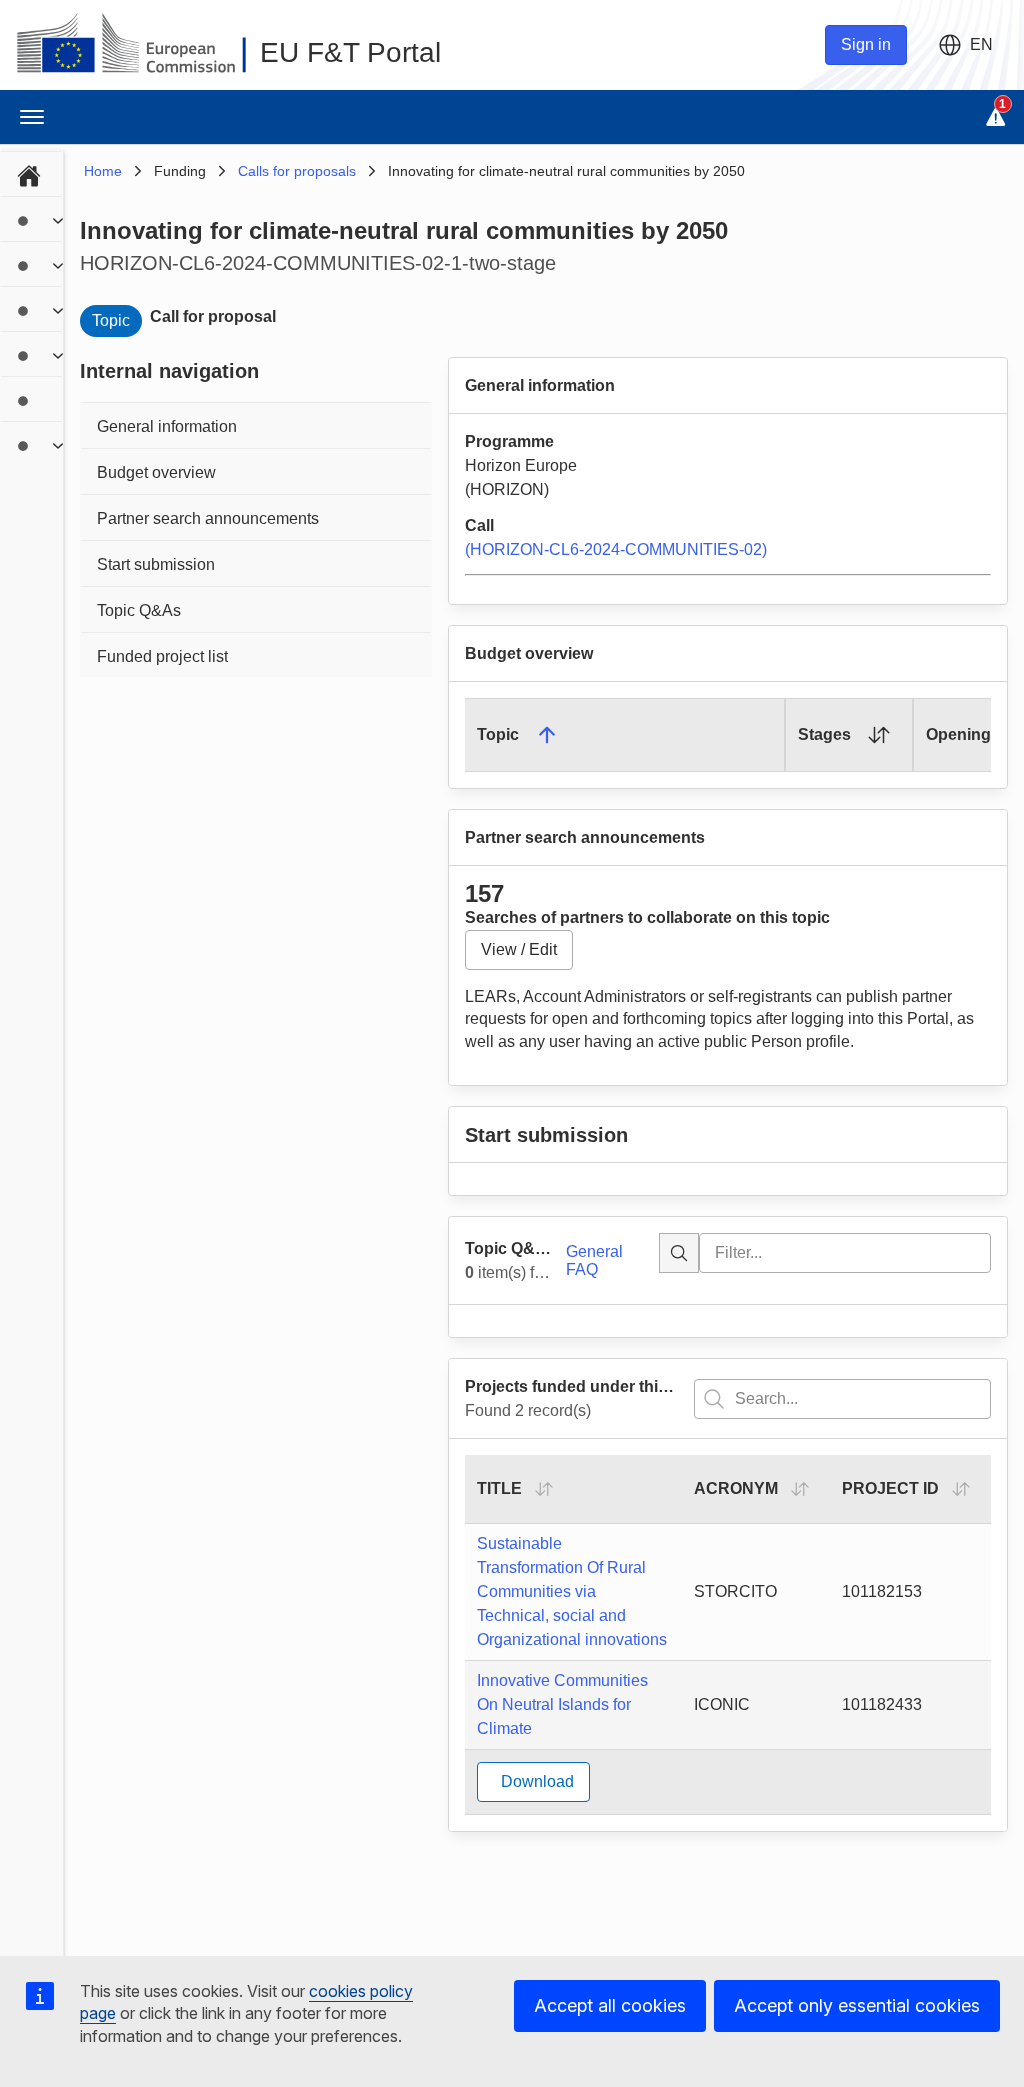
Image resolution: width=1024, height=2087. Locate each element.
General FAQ (594, 1260)
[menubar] (31, 307)
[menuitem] (31, 172)
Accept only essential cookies (857, 2005)
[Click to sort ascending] (879, 735)
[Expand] (58, 220)
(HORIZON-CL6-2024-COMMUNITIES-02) (616, 549)
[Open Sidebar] (32, 117)
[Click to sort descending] (547, 735)
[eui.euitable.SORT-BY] (544, 1489)
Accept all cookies (610, 2005)
